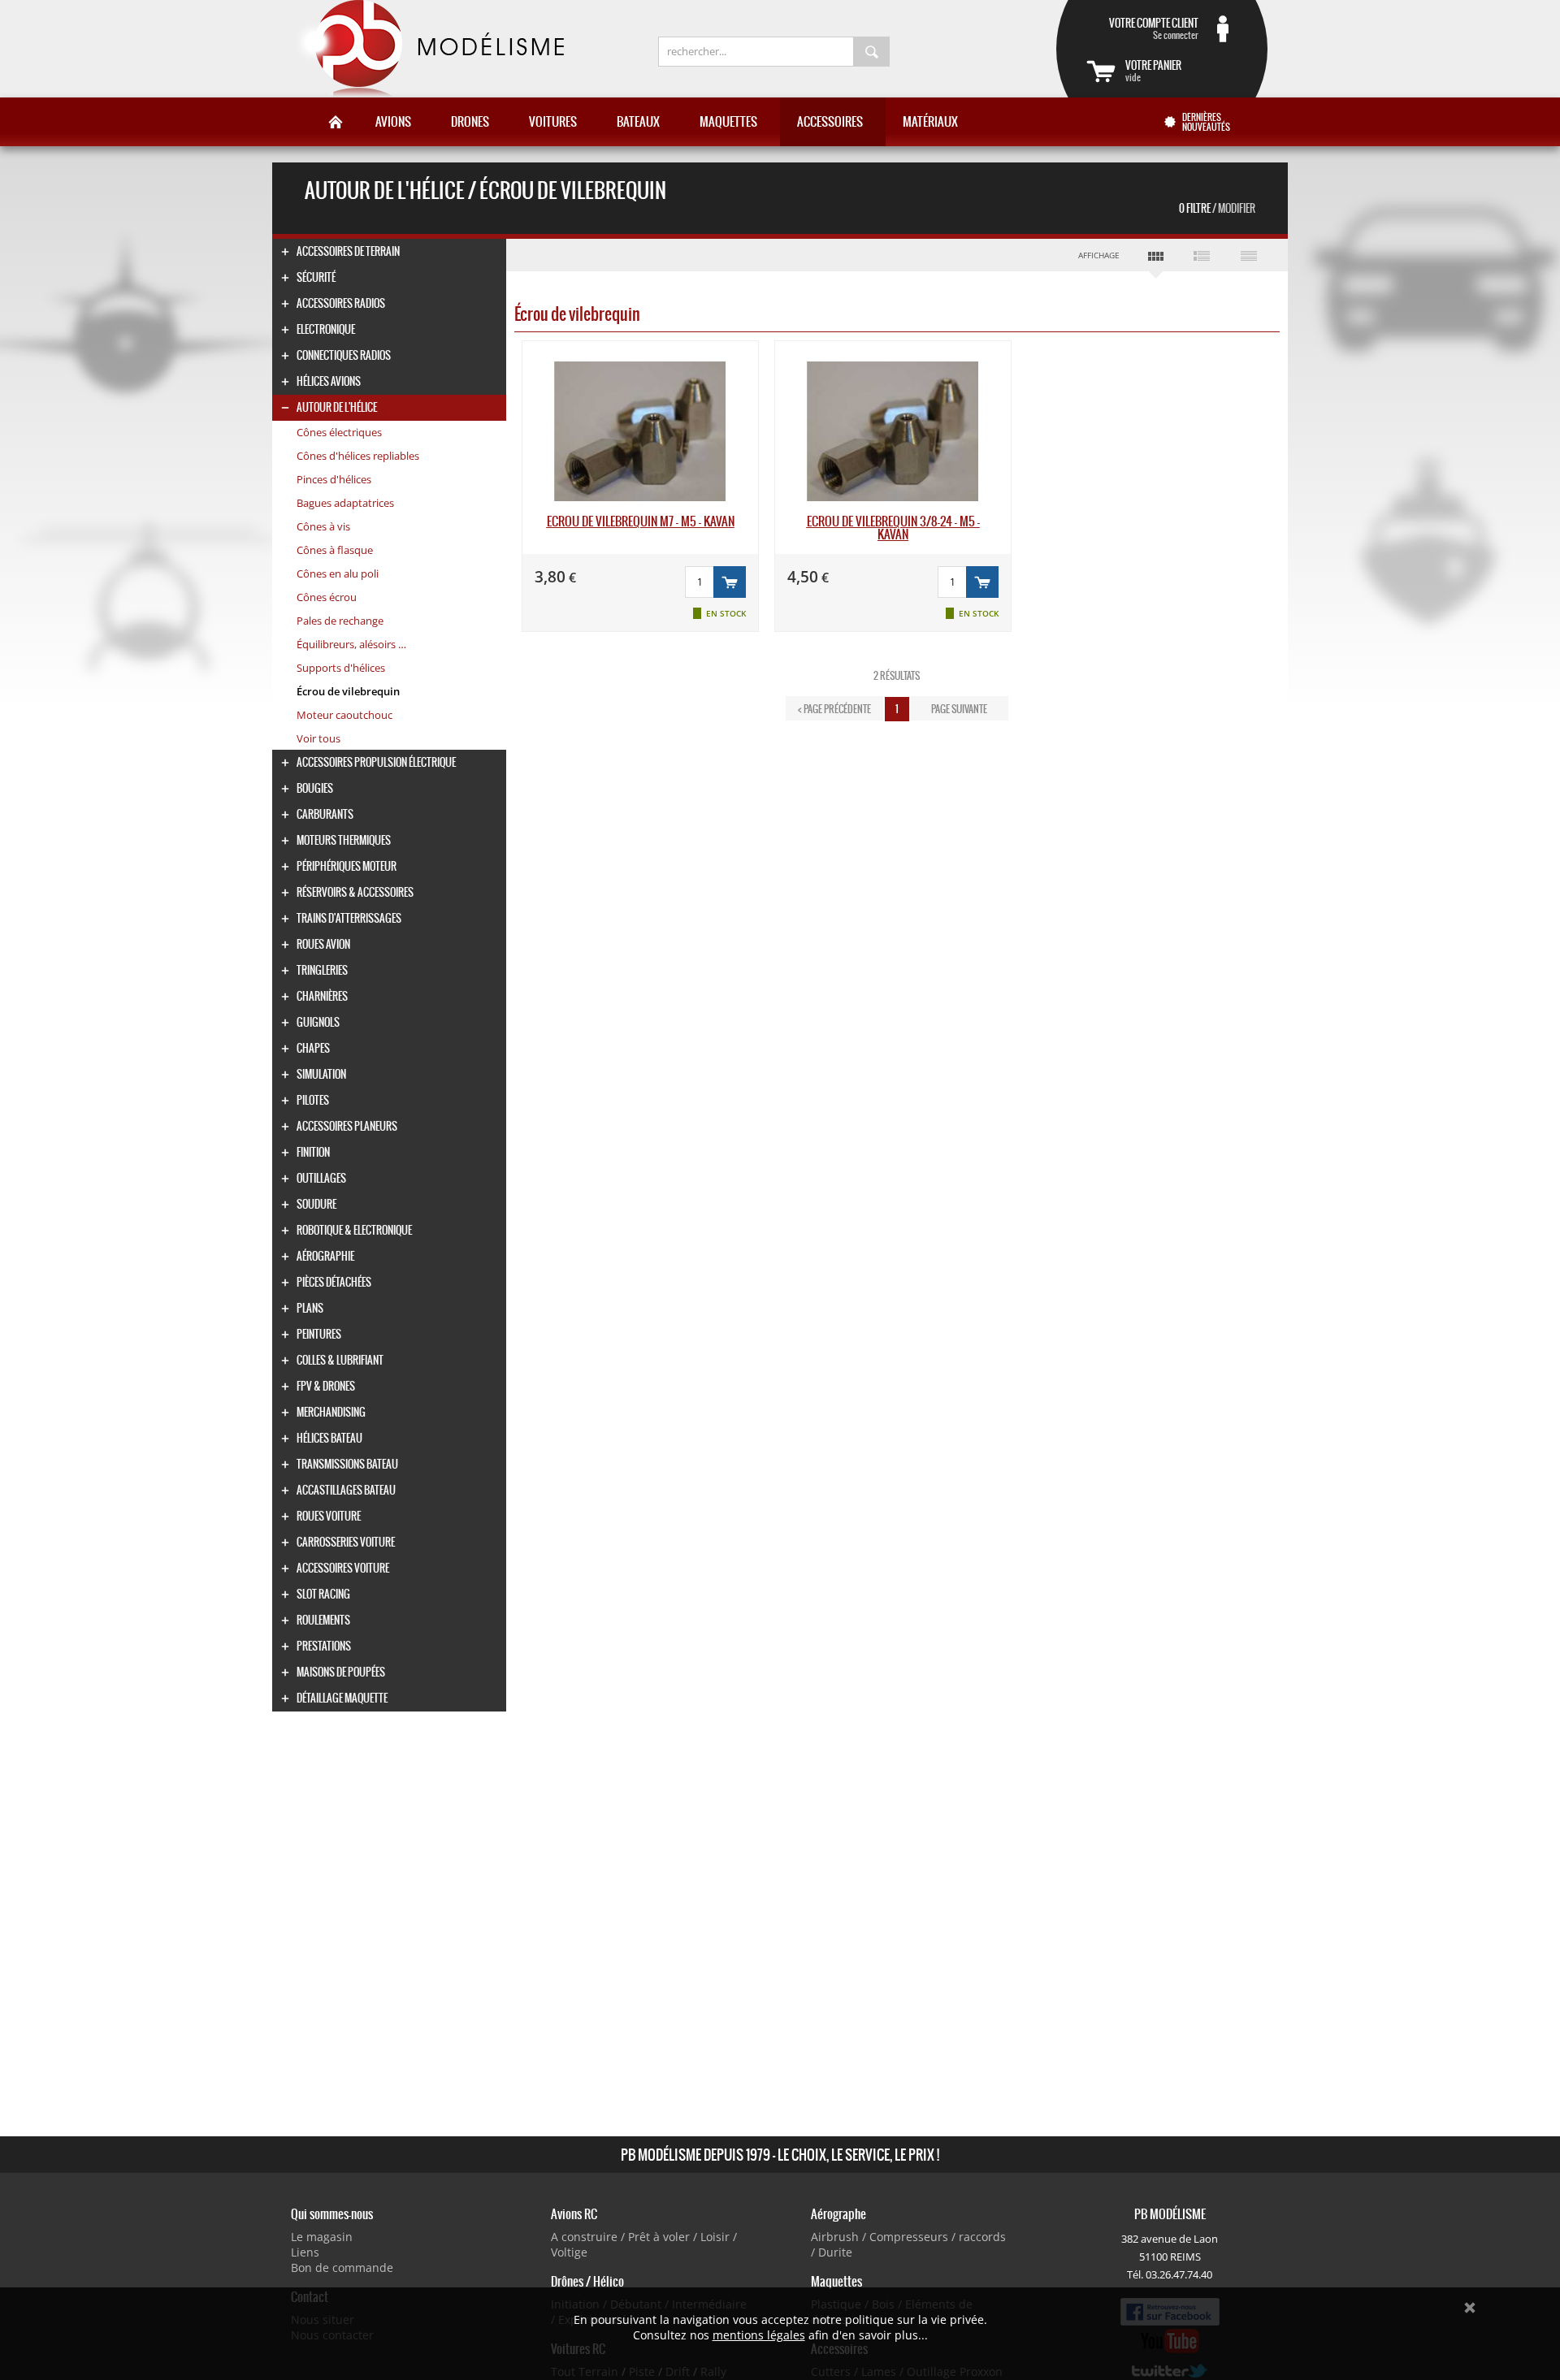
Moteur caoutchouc (344, 715)
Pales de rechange (340, 621)
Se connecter (1154, 28)
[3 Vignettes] (1156, 259)
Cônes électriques (339, 432)
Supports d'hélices (341, 668)
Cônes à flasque (335, 550)
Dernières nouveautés (1206, 122)
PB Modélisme (428, 49)
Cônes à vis (323, 526)
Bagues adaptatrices (345, 503)
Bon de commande (342, 2267)
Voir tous (318, 738)
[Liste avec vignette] (1202, 255)
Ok (1470, 2308)
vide (1153, 71)
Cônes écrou (327, 597)
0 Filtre (1217, 208)
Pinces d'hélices (334, 479)
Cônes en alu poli (338, 573)
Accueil (336, 122)
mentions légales (759, 2335)
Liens (305, 2252)
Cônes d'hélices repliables (358, 456)
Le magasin (322, 2237)
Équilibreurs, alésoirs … (351, 644)
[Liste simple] (1248, 255)
